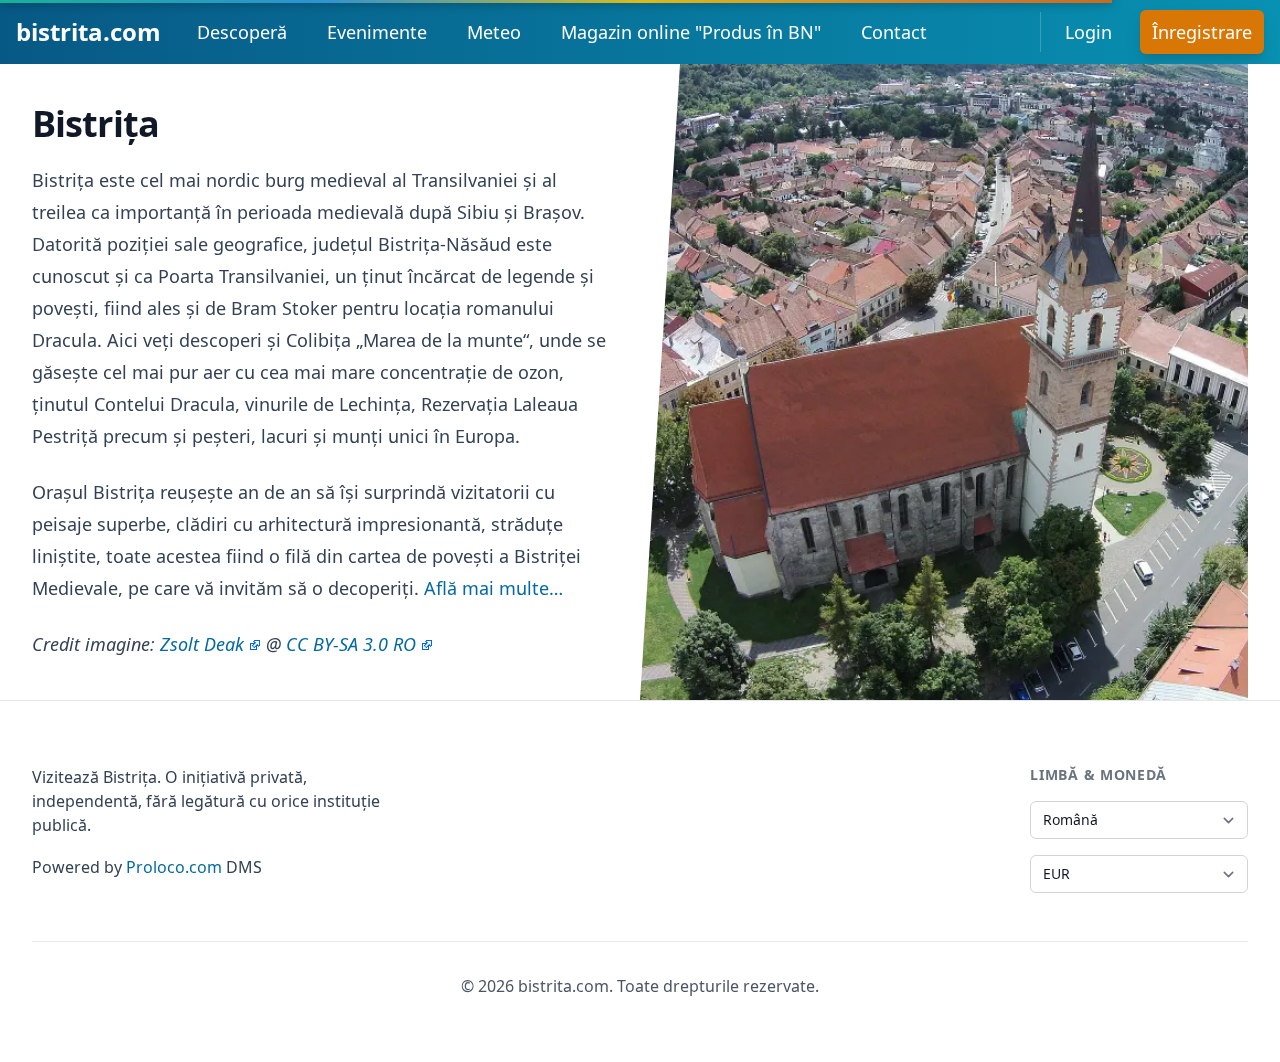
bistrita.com (88, 31)
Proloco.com (174, 867)
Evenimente (377, 32)
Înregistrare (1202, 32)
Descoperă (242, 32)
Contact (894, 32)
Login (1088, 32)
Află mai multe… (493, 588)
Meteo (494, 32)
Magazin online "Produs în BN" (691, 32)
